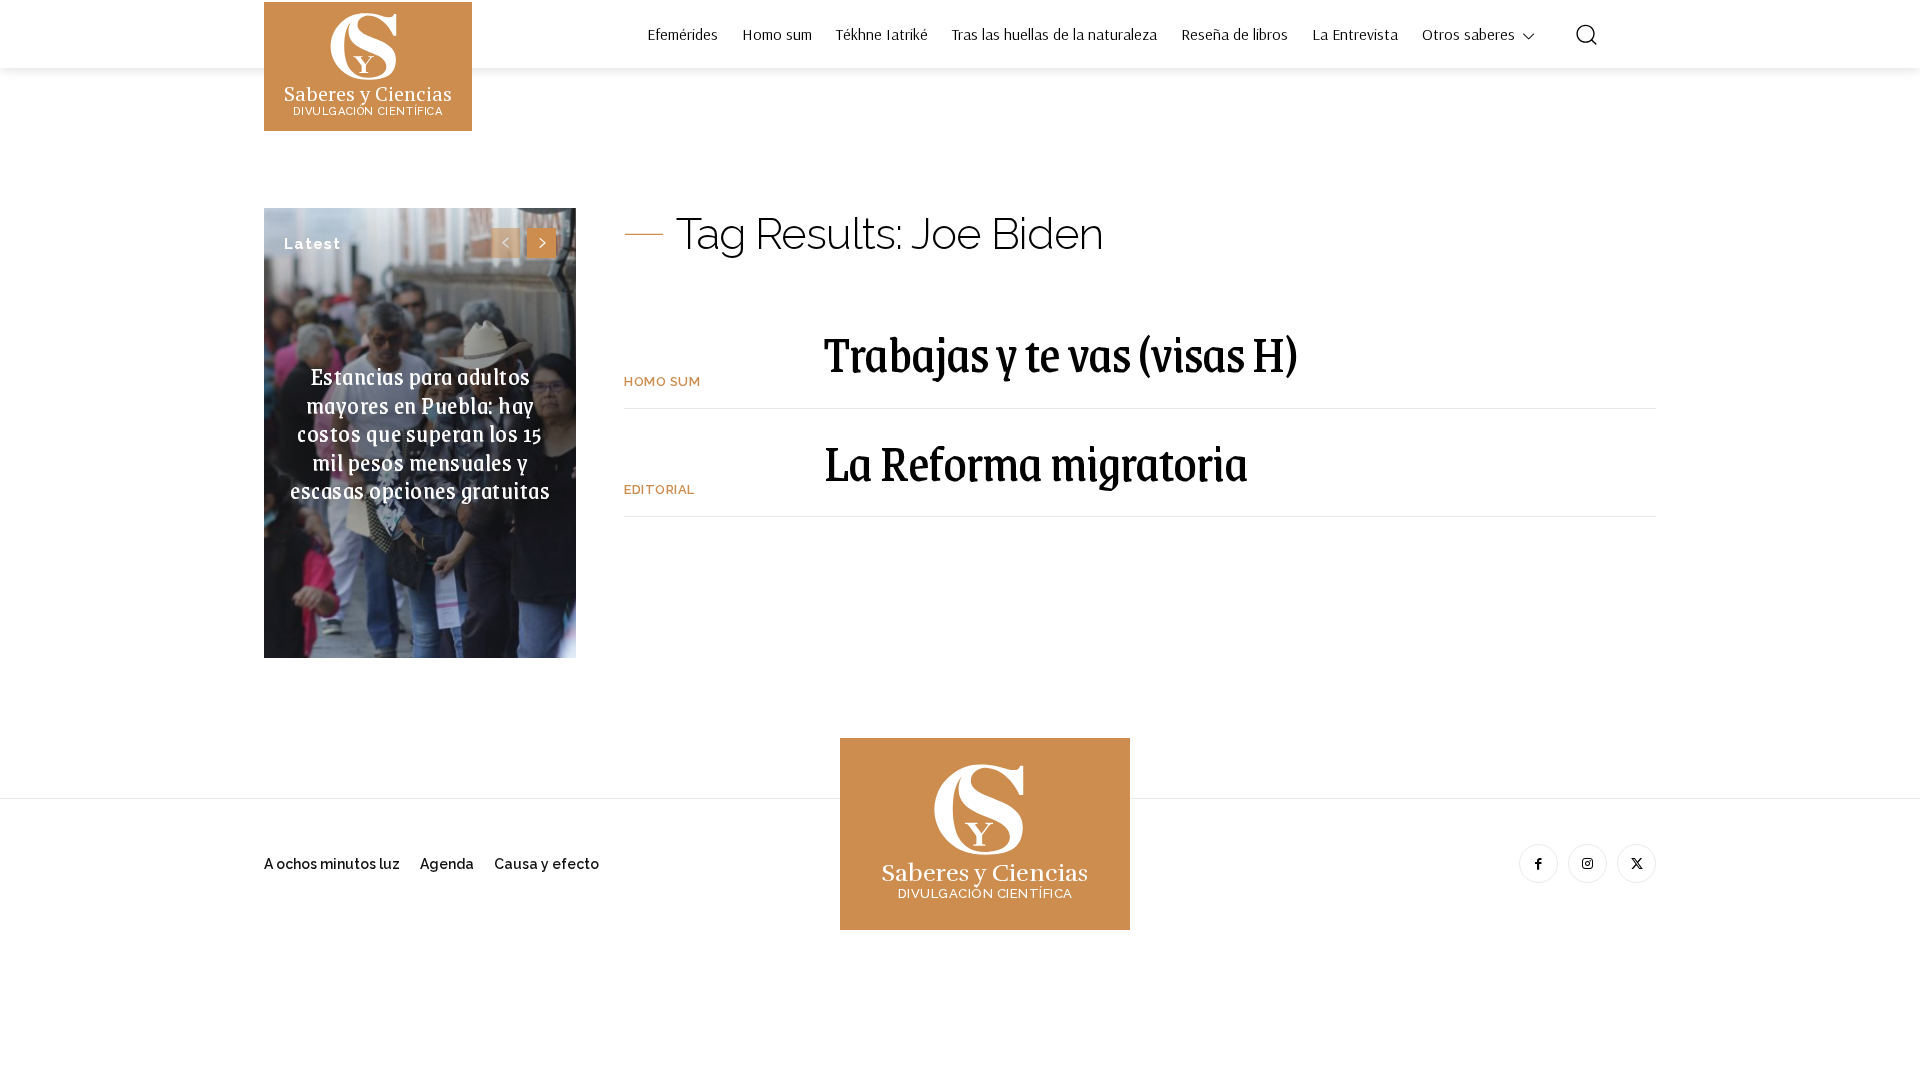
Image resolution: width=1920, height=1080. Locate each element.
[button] (1586, 34)
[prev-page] (505, 243)
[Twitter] (1636, 863)
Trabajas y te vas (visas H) (1060, 353)
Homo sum (662, 381)
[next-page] (541, 243)
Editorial (659, 489)
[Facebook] (1538, 863)
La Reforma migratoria (1036, 462)
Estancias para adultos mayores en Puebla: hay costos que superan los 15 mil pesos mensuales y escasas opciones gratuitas (420, 432)
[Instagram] (1587, 863)
